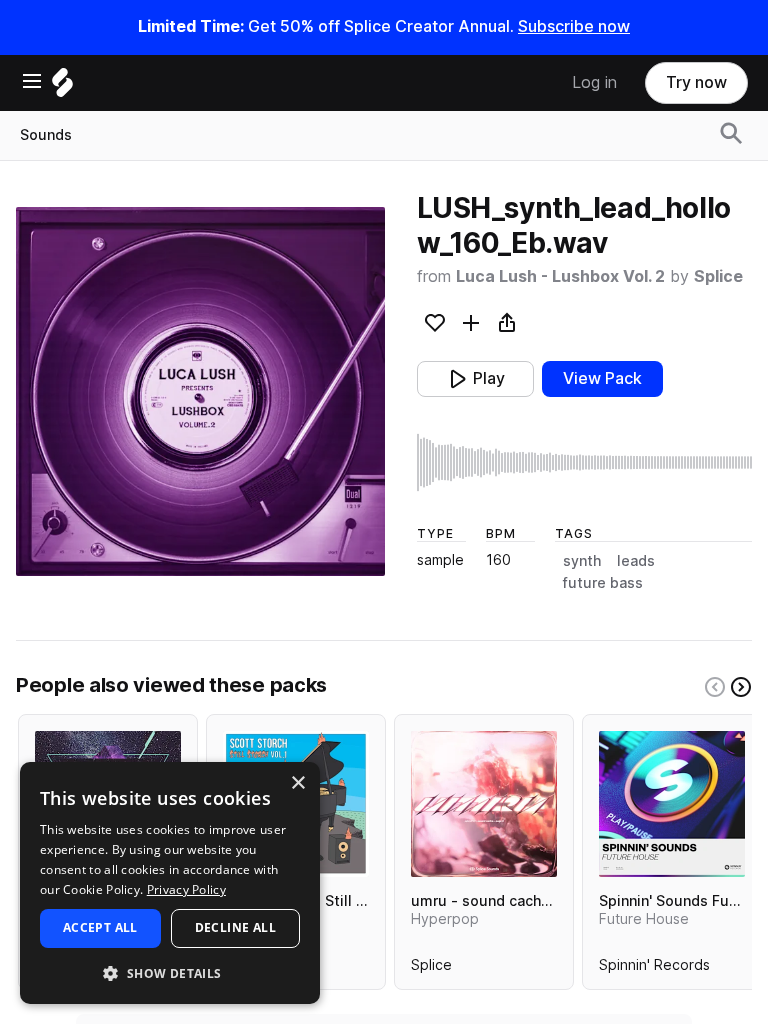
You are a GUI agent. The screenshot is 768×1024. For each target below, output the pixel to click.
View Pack (602, 378)
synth (582, 561)
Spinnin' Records (654, 969)
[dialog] (170, 883)
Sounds (46, 135)
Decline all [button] (235, 927)
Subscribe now (574, 26)
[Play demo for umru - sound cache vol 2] (484, 804)
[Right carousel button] (741, 687)
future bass (603, 583)
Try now (696, 82)
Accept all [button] (100, 927)
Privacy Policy (186, 889)
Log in (594, 82)
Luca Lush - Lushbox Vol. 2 (560, 276)
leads (636, 561)
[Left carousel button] (715, 687)
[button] (170, 972)
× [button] (297, 783)
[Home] (62, 87)
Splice (718, 276)
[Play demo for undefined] (200, 391)
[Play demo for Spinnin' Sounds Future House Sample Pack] (672, 804)
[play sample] (584, 462)
